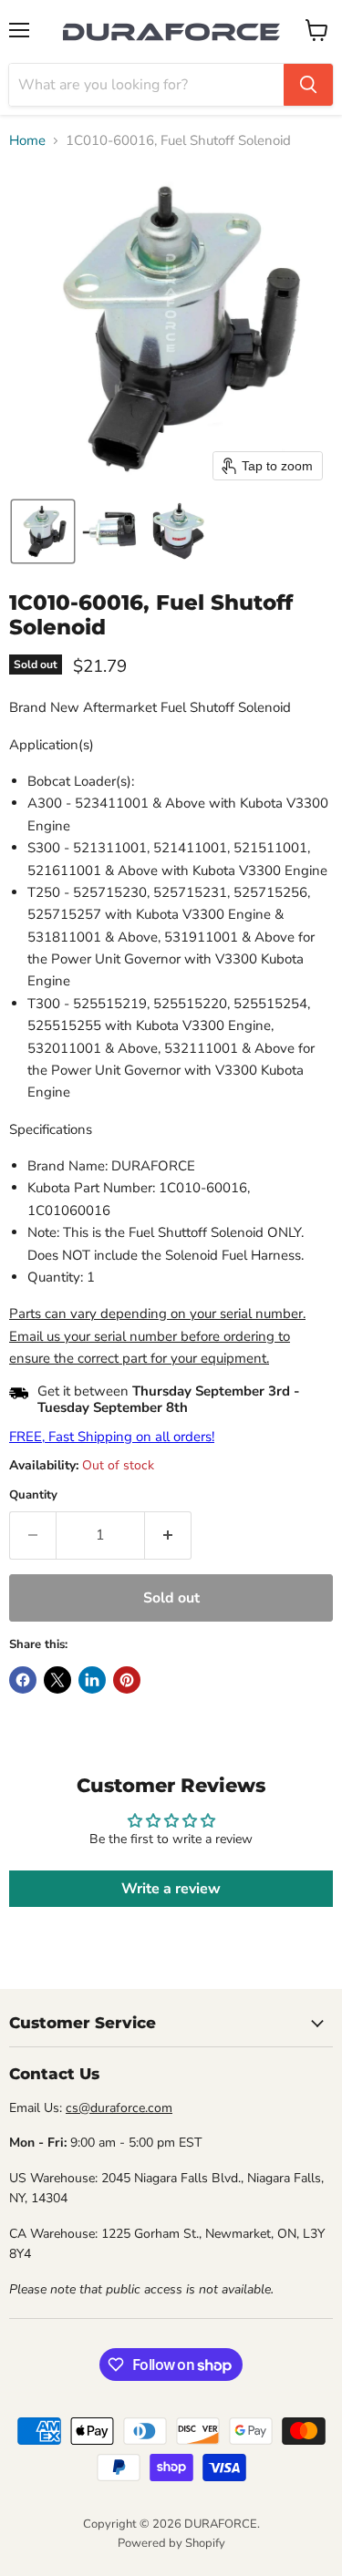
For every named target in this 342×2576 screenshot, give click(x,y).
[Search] (308, 85)
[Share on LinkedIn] (92, 1680)
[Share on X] (57, 1680)
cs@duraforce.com (119, 2108)
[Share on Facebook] (23, 1680)
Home (27, 141)
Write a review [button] (171, 1889)
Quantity (33, 1495)
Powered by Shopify (171, 2543)
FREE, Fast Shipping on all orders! (112, 1437)
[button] (43, 531)
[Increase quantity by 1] (168, 1535)
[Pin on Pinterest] (127, 1680)
